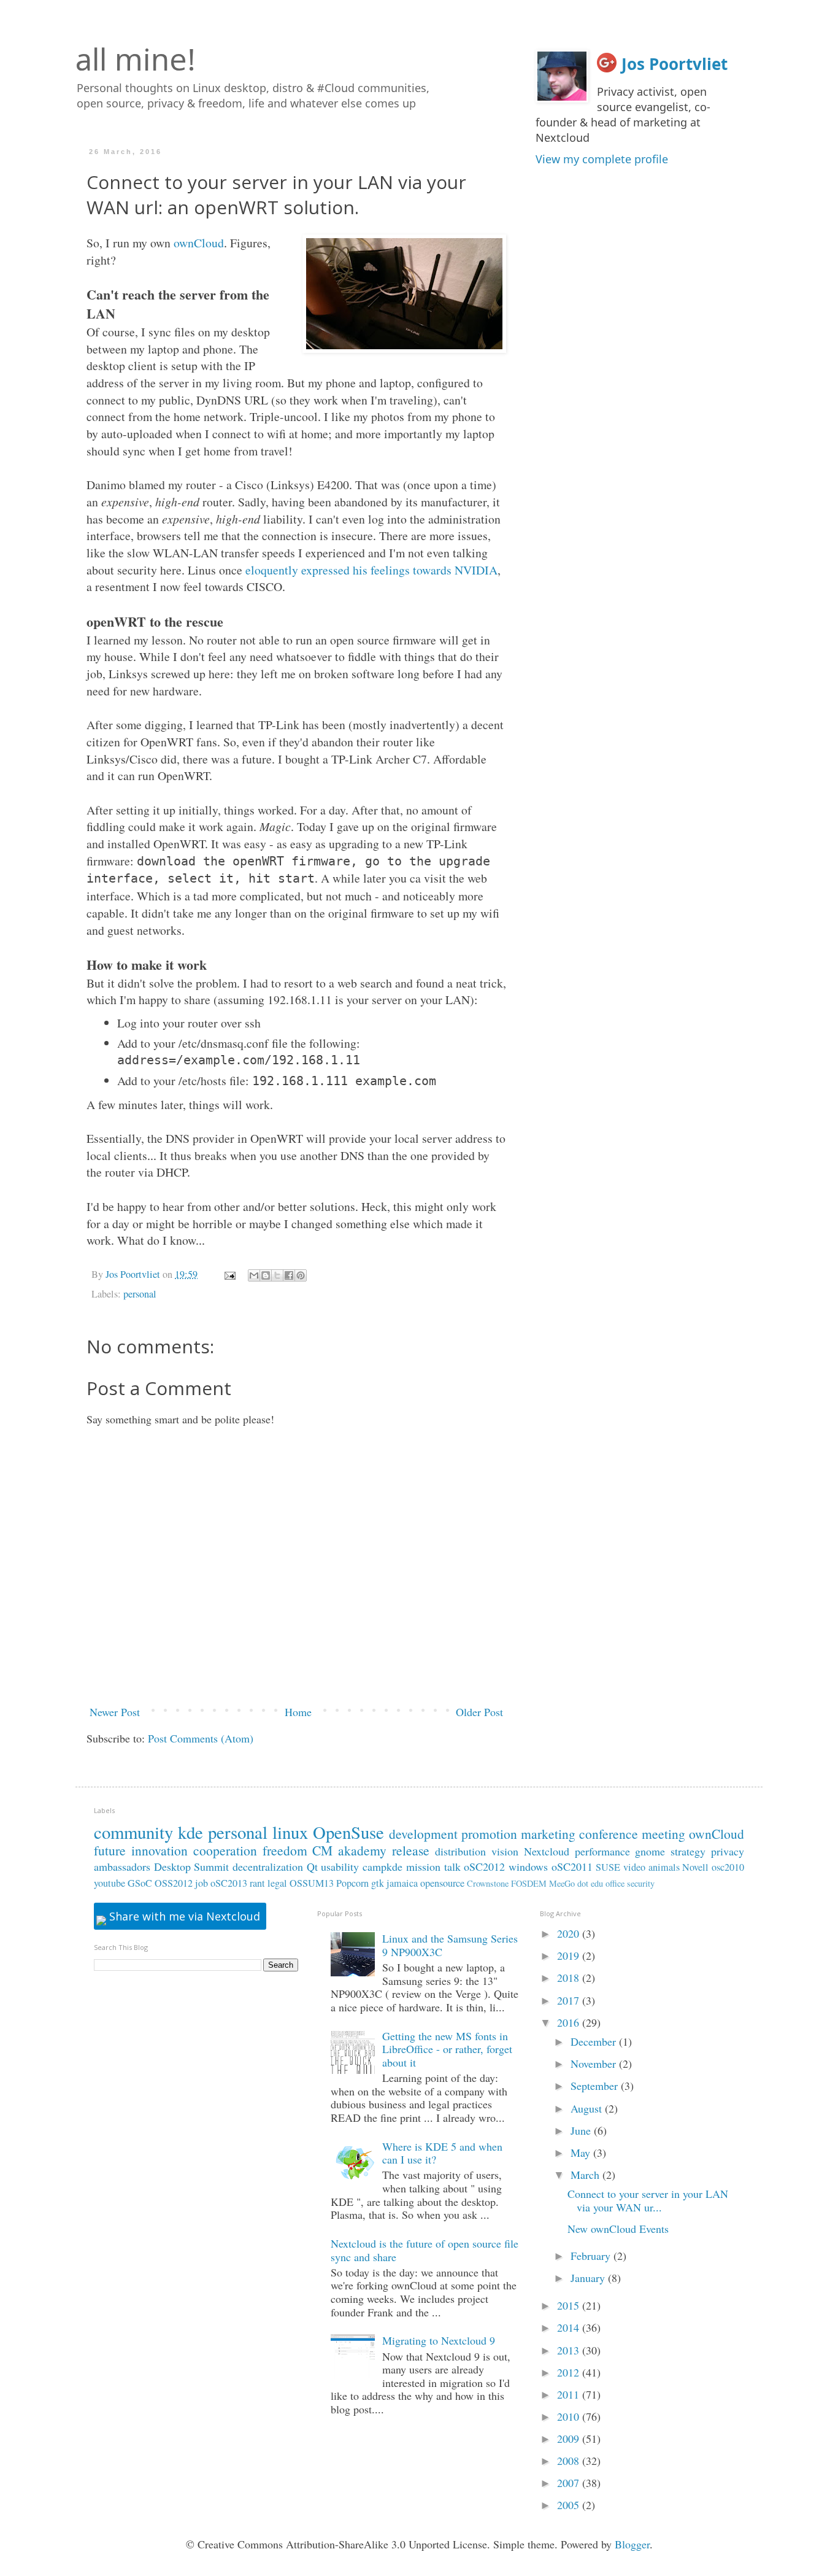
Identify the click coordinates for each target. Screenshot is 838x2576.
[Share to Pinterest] (301, 1275)
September (596, 2086)
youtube (110, 1883)
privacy (728, 1851)
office (615, 1883)
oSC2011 (572, 1866)
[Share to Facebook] (289, 1275)
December (595, 2041)
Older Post (479, 1712)
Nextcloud (547, 1851)
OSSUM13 (312, 1883)
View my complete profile (602, 159)
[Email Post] (229, 1274)
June (582, 2130)
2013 (570, 2350)
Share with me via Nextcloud (183, 1916)
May (582, 2152)
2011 (570, 2394)
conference (609, 1834)
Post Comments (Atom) (201, 1738)
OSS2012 (174, 1883)
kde (190, 1832)
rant (257, 1883)
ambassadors (122, 1866)
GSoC (140, 1883)
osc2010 (728, 1867)
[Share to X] (277, 1275)
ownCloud (199, 243)
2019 (570, 1955)
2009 (570, 2439)
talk (452, 1866)
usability (340, 1866)
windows (528, 1866)
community (133, 1832)
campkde (382, 1866)
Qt (312, 1866)
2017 (570, 2000)
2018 (570, 1978)
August (588, 2108)
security (641, 1883)
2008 (570, 2461)
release (411, 1850)
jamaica (402, 1883)
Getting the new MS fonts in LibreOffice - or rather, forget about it (447, 2049)
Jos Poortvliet (675, 64)
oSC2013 (229, 1883)
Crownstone (488, 1883)
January (589, 2278)
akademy (362, 1850)
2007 (570, 2483)
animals (664, 1867)
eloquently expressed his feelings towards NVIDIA (371, 570)
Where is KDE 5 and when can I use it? (442, 2153)
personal (140, 1294)
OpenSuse (348, 1832)
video (634, 1867)
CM (322, 1850)
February (592, 2256)
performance (602, 1851)
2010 (570, 2416)
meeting (663, 1834)
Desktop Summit (192, 1866)
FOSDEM (529, 1883)
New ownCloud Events (618, 2229)
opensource (442, 1883)
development (423, 1834)
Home (298, 1712)
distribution (460, 1851)
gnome (650, 1851)
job (202, 1883)
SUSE (608, 1867)
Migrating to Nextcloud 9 (439, 2340)
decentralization (268, 1866)
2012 (570, 2372)
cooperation (225, 1850)
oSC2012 (484, 1866)
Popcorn (352, 1883)
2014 (570, 2327)
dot (583, 1883)
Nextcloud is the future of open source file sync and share (425, 2250)
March (586, 2175)
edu (597, 1883)
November (595, 2064)
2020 (570, 1933)
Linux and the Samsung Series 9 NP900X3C (450, 1945)
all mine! (136, 59)
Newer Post (115, 1712)
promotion (489, 1834)
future (110, 1850)
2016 (570, 2022)
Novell (695, 1867)
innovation (160, 1850)
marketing (548, 1834)
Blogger (632, 2544)
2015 (570, 2305)
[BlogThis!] (266, 1275)
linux (290, 1832)
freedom (285, 1850)
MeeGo (562, 1883)
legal (277, 1883)
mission (423, 1866)
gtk (378, 1883)
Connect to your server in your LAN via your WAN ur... (648, 2200)
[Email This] (254, 1275)
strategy (688, 1851)
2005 (570, 2505)
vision (505, 1851)
